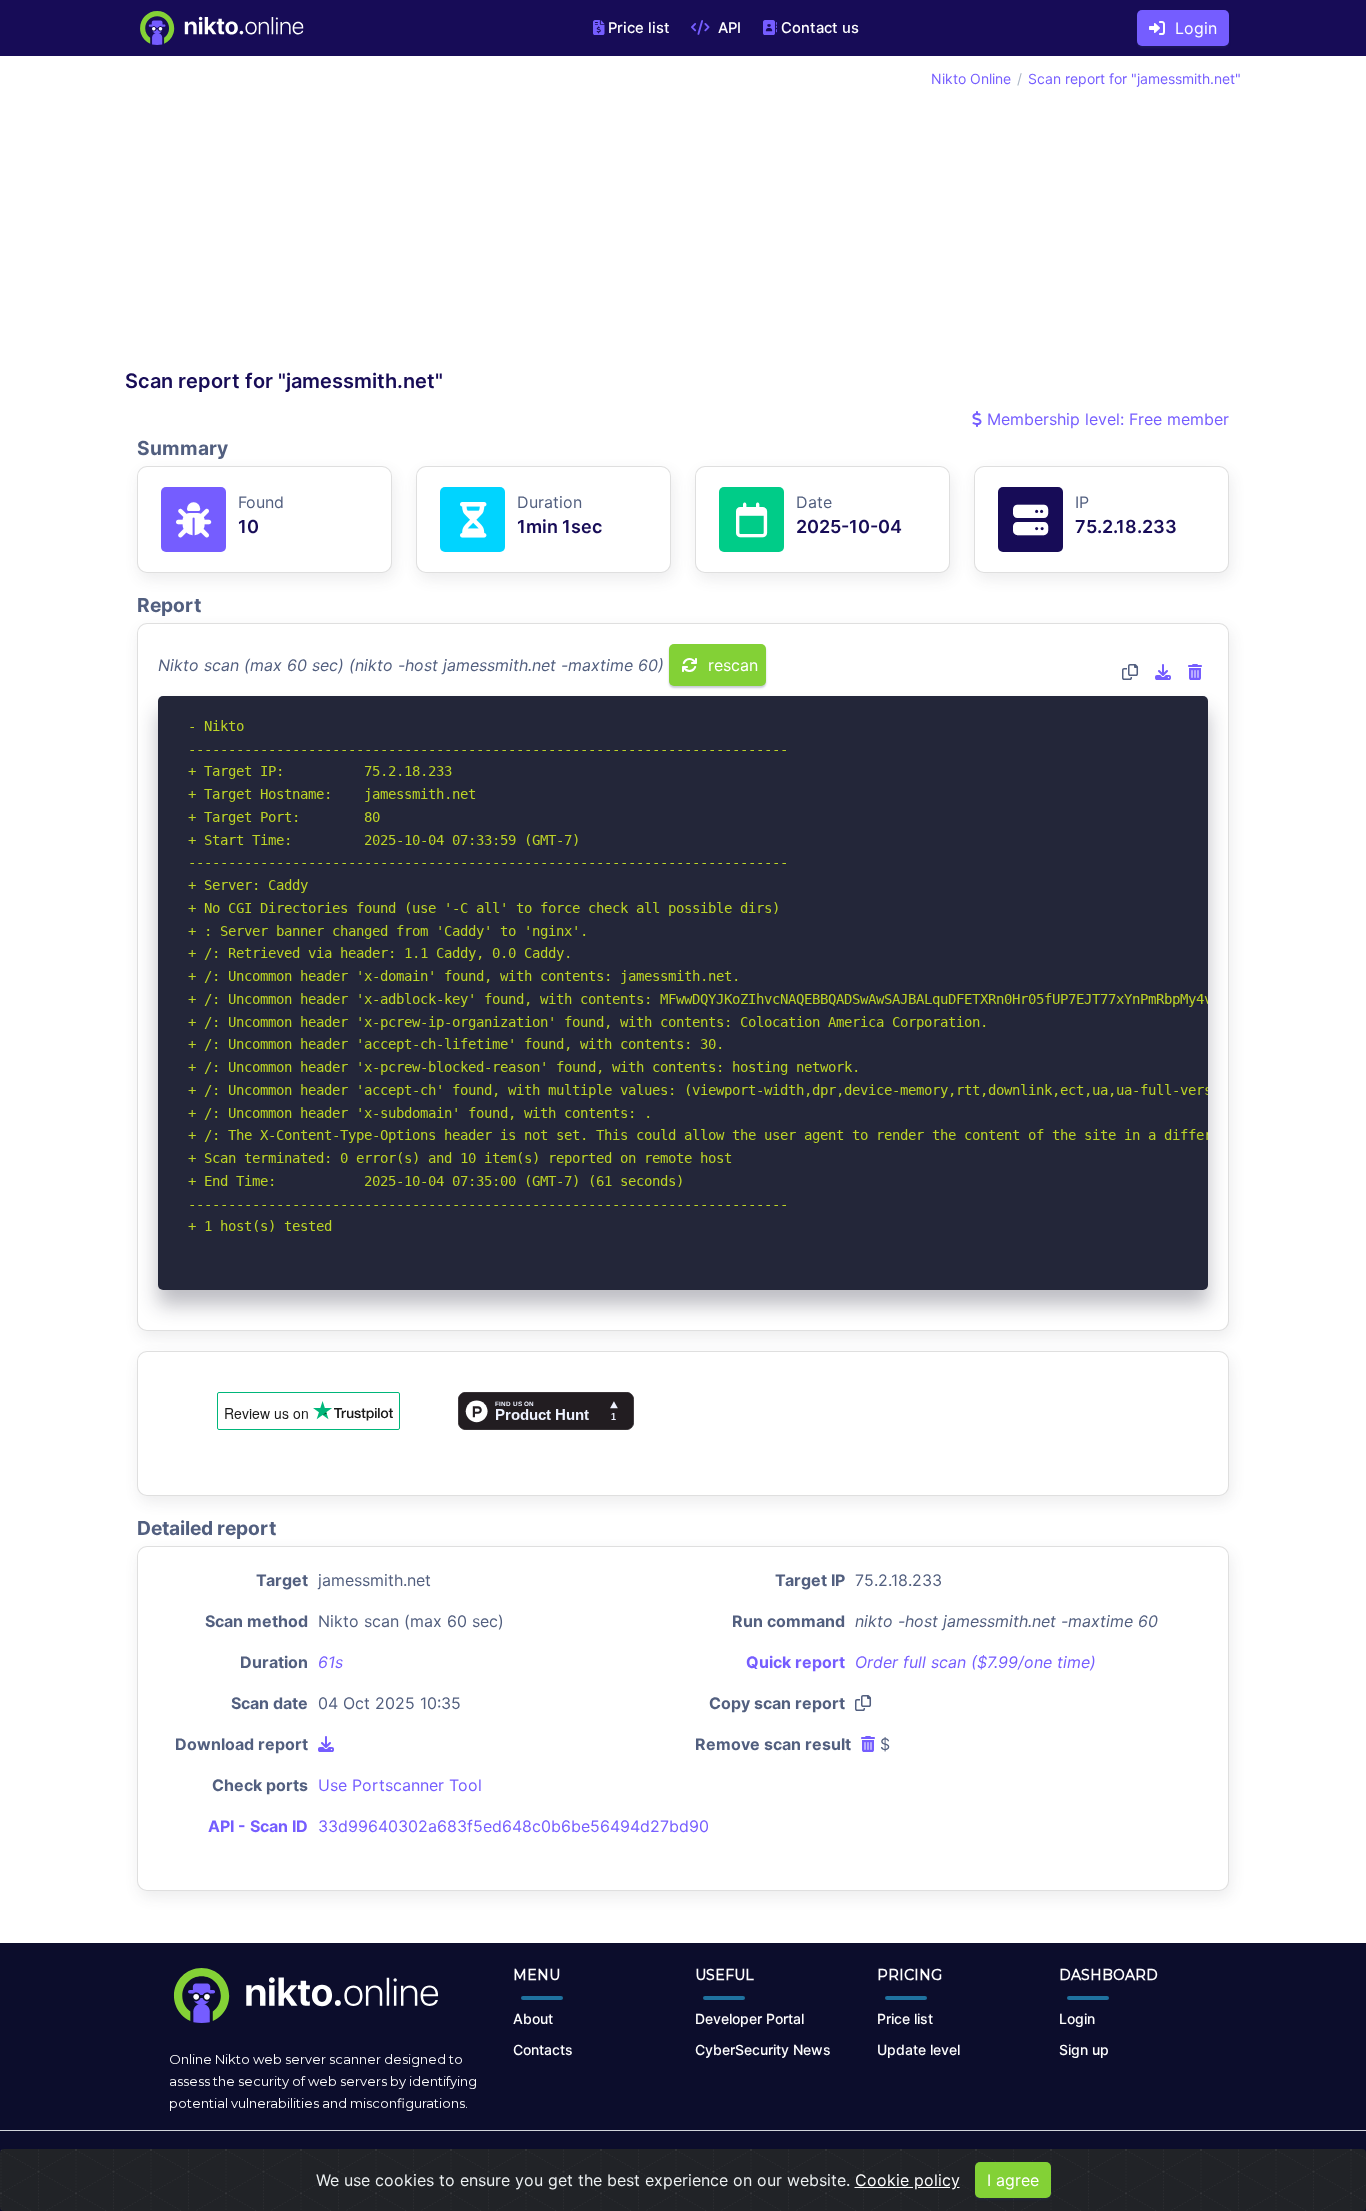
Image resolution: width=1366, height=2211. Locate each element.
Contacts (543, 2049)
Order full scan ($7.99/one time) (975, 1662)
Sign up (1084, 2049)
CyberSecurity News (763, 2049)
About (533, 2018)
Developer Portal (749, 2018)
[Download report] (1163, 672)
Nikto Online (971, 78)
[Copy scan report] (1130, 672)
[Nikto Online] (220, 28)
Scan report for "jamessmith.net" (1134, 78)
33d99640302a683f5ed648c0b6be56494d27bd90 (513, 1826)
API (727, 28)
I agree (1013, 2180)
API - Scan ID (258, 1826)
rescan (730, 665)
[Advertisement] (404, 218)
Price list (639, 28)
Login (1191, 28)
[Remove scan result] (1195, 672)
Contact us (820, 28)
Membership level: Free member (1105, 419)
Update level (918, 2049)
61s (330, 1662)
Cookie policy (907, 2180)
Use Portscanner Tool (400, 1785)
